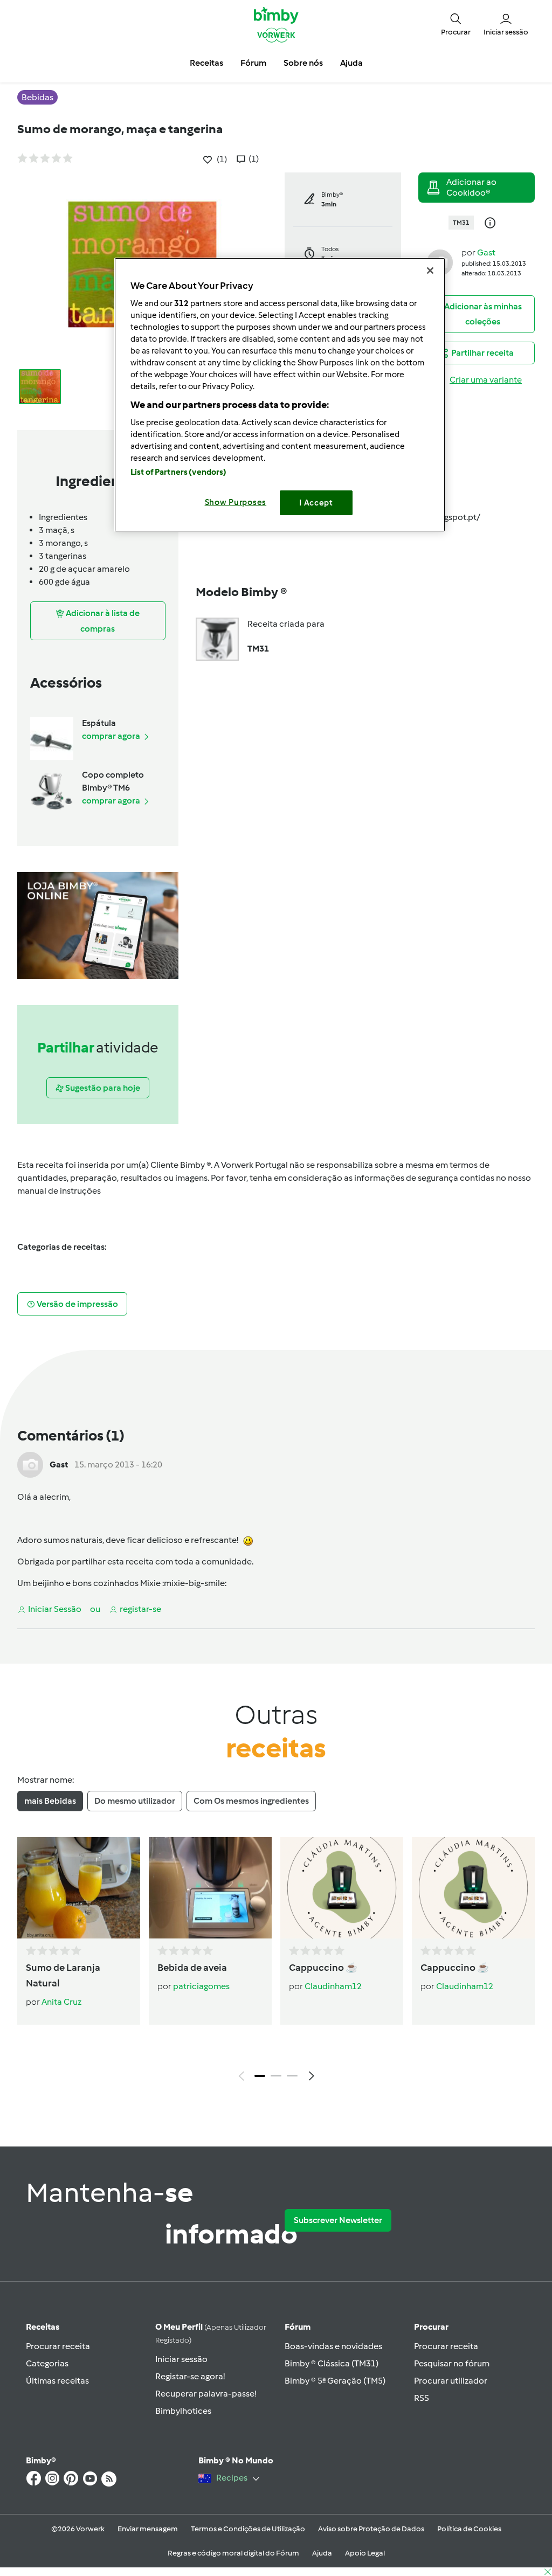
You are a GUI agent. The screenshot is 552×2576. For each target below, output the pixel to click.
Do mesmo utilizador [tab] (135, 1801)
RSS (422, 2398)
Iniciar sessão (181, 2359)
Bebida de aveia (192, 1968)
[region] (280, 395)
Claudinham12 (333, 1986)
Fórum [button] (253, 63)
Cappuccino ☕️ (323, 1968)
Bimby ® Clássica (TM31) (332, 2363)
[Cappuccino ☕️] (342, 1888)
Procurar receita (58, 2346)
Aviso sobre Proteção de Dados (371, 2529)
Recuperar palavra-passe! (206, 2394)
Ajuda (322, 2553)
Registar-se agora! (190, 2376)
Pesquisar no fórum (452, 2363)
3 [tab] (292, 2076)
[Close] (430, 271)
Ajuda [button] (351, 63)
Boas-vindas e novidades (333, 2346)
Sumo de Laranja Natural (63, 1975)
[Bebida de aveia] (210, 1888)
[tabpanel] (276, 1962)
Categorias (47, 2363)
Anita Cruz (61, 2002)
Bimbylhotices (183, 2411)
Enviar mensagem (148, 2529)
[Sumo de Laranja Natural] (79, 1888)
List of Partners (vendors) (179, 472)
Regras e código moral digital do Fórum (233, 2553)
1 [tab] (260, 2076)
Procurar (431, 2327)
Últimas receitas (57, 2381)
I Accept (316, 503)
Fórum (298, 2327)
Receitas (43, 2327)
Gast (486, 252)
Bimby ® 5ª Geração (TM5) (335, 2381)
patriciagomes (201, 1986)
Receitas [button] (206, 63)
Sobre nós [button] (303, 63)
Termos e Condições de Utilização (248, 2529)
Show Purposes (236, 502)
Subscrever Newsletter (338, 2220)
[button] (456, 24)
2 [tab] (276, 2076)
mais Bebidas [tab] (50, 1801)
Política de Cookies (469, 2529)
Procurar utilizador (451, 2381)
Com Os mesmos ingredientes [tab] (251, 1801)
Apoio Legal (365, 2553)
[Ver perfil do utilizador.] (30, 1464)
